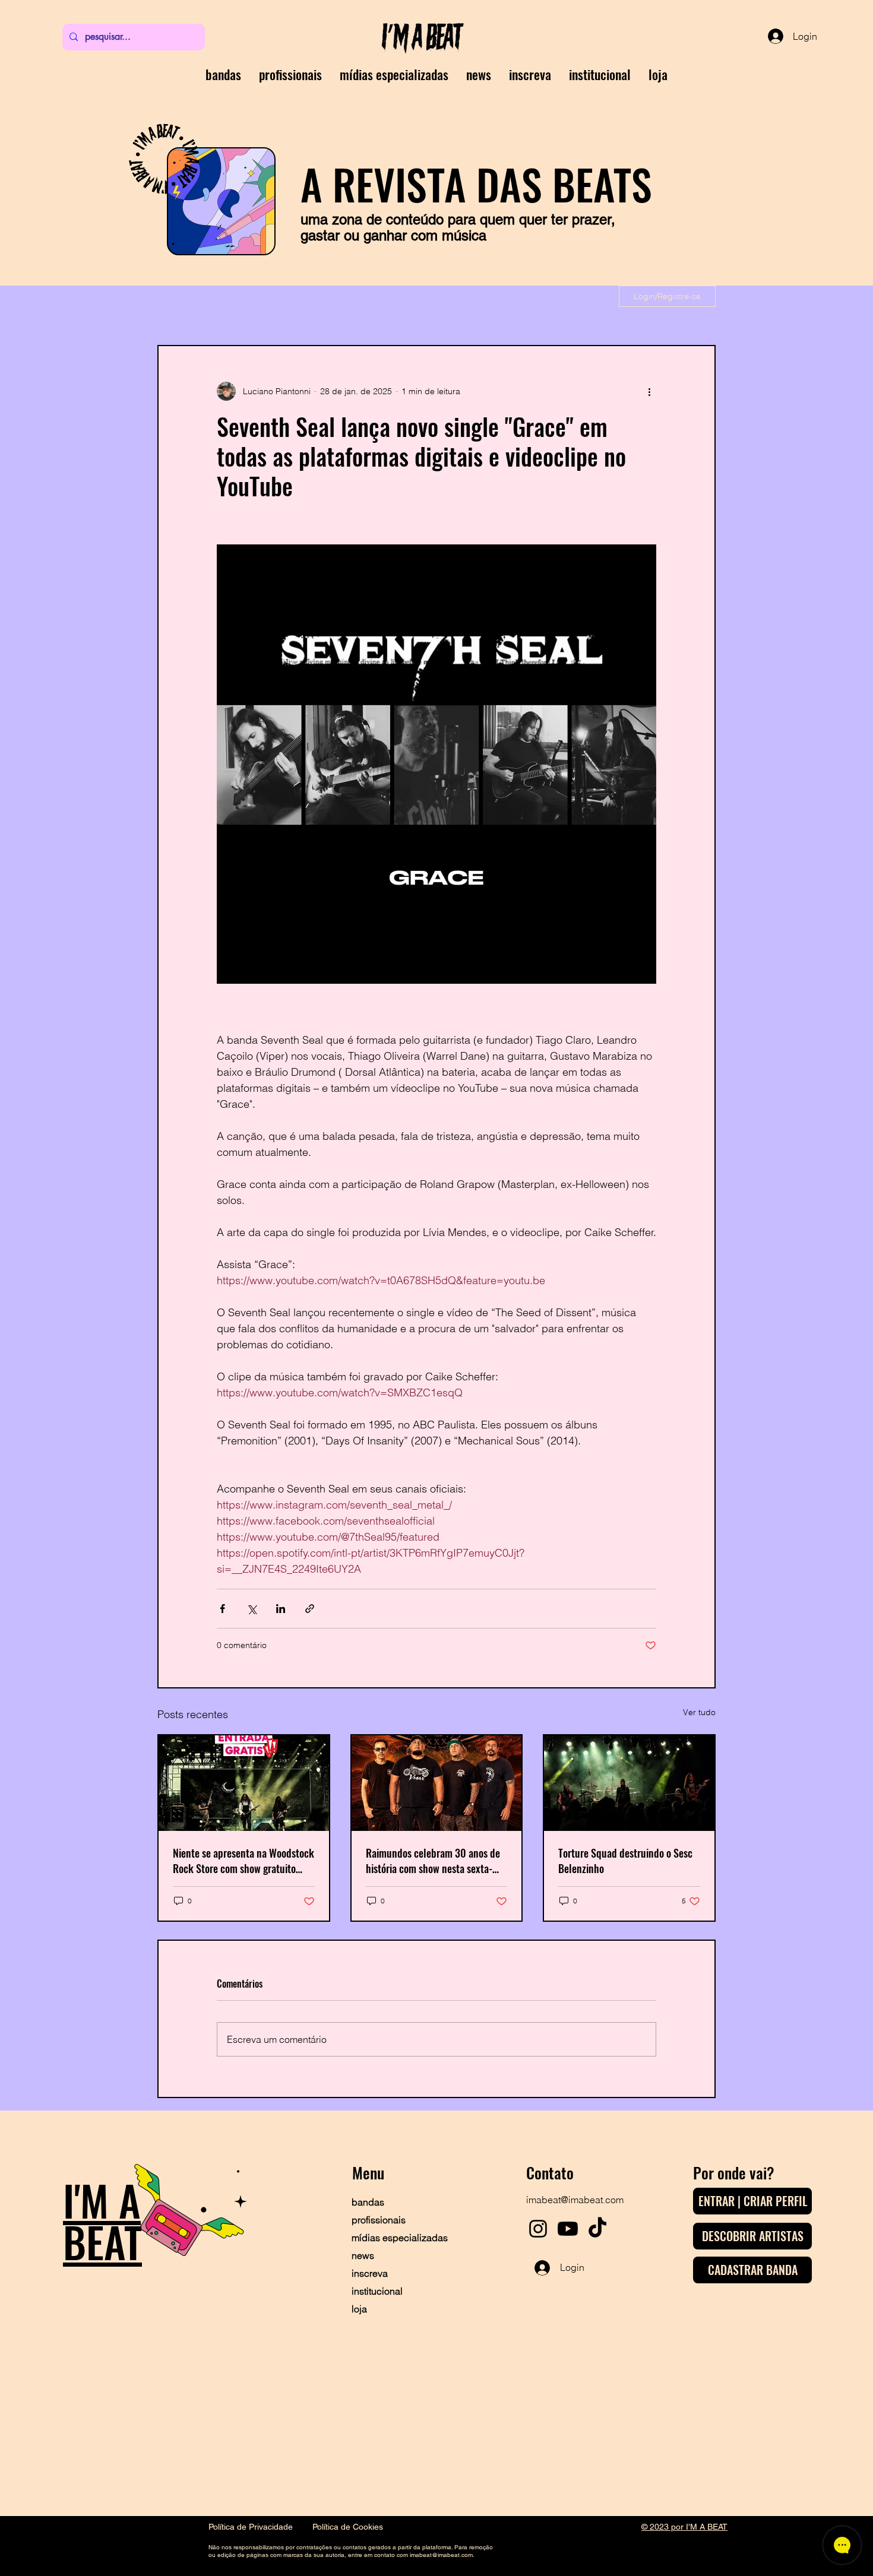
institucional (377, 2291)
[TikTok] (597, 2229)
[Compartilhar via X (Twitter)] (252, 1609)
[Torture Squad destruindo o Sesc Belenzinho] (629, 1783)
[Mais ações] (649, 391)
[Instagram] (538, 2229)
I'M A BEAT (102, 2220)
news (363, 2255)
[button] (530, 74)
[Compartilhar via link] (310, 1609)
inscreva (370, 2273)
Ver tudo (699, 1712)
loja (359, 2309)
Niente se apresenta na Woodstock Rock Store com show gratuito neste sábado (243, 1861)
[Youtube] (568, 2229)
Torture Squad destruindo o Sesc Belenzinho (625, 1861)
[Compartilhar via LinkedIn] (281, 1609)
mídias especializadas (393, 2238)
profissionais (379, 2220)
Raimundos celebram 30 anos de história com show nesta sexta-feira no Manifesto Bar (433, 1861)
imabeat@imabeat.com (575, 2200)
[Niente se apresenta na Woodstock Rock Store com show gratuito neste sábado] (244, 1783)
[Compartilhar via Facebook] (222, 1609)
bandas (368, 2202)
